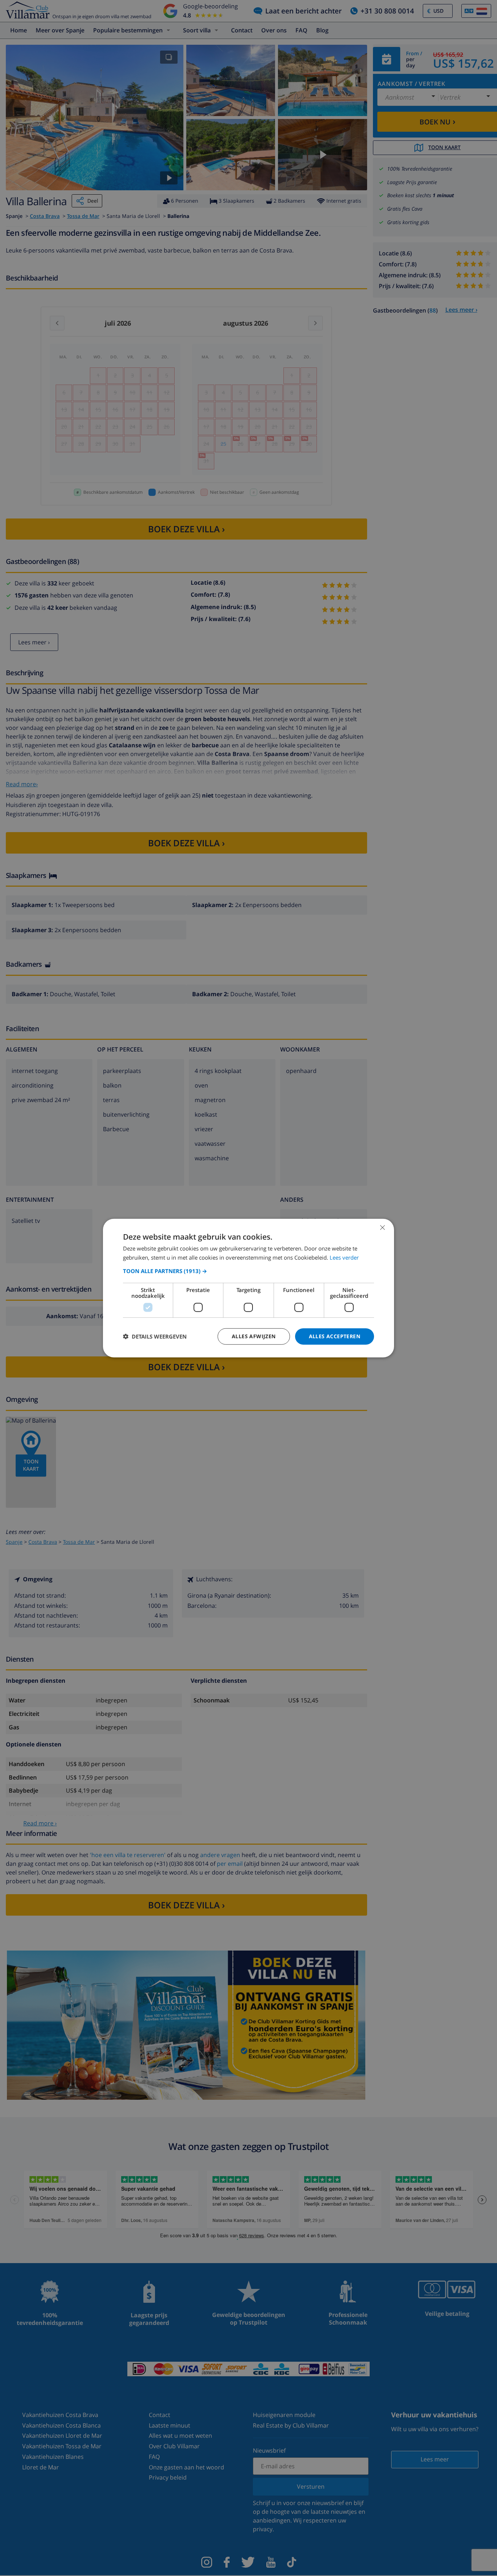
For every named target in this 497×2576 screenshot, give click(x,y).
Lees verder (344, 1257)
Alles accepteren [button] (335, 1336)
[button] (249, 1271)
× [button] (382, 1227)
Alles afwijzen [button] (254, 1336)
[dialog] (249, 1288)
